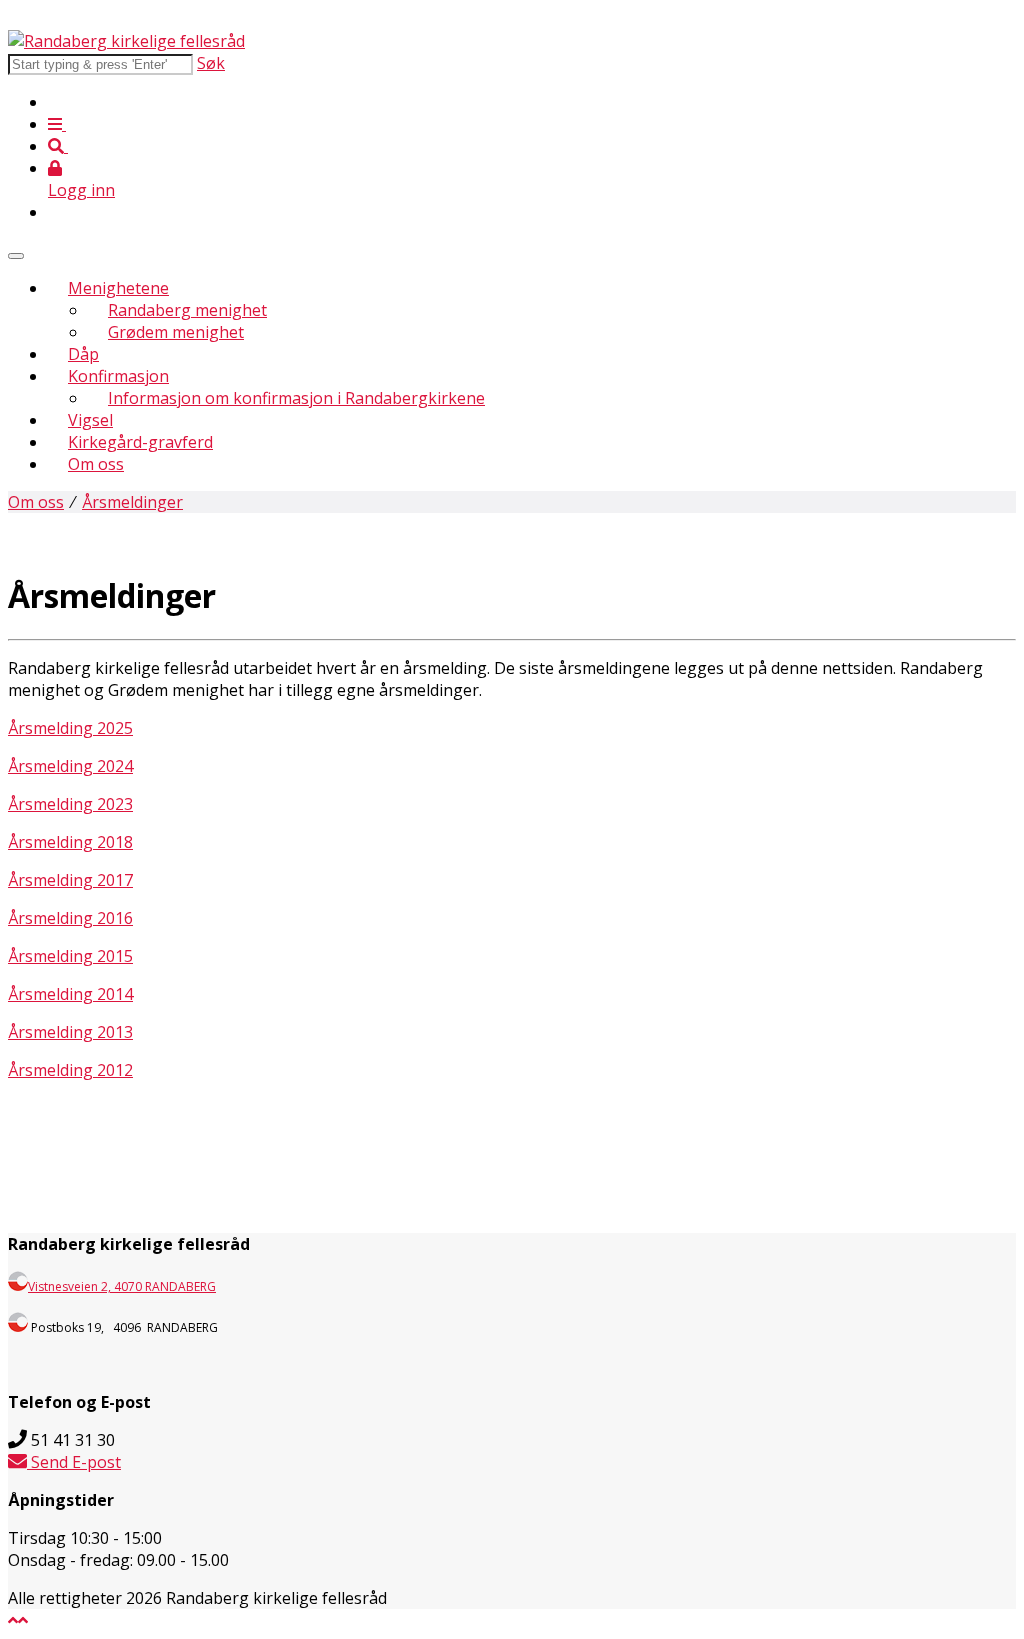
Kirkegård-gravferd (140, 442)
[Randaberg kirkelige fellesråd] (126, 41)
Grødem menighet (176, 332)
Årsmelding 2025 (70, 728)
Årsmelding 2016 (70, 918)
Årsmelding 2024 (70, 766)
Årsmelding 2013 (70, 1032)
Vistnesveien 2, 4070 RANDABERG (122, 1286)
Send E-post (74, 1462)
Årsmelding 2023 (70, 804)
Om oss (96, 464)
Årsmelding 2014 (70, 994)
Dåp (83, 354)
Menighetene (118, 288)
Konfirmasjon (118, 376)
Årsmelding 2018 (70, 842)
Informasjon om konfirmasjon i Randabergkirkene (296, 398)
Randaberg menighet (187, 310)
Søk (211, 63)
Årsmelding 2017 (70, 880)
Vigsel (90, 420)
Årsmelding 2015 (70, 956)
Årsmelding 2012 (70, 1070)
